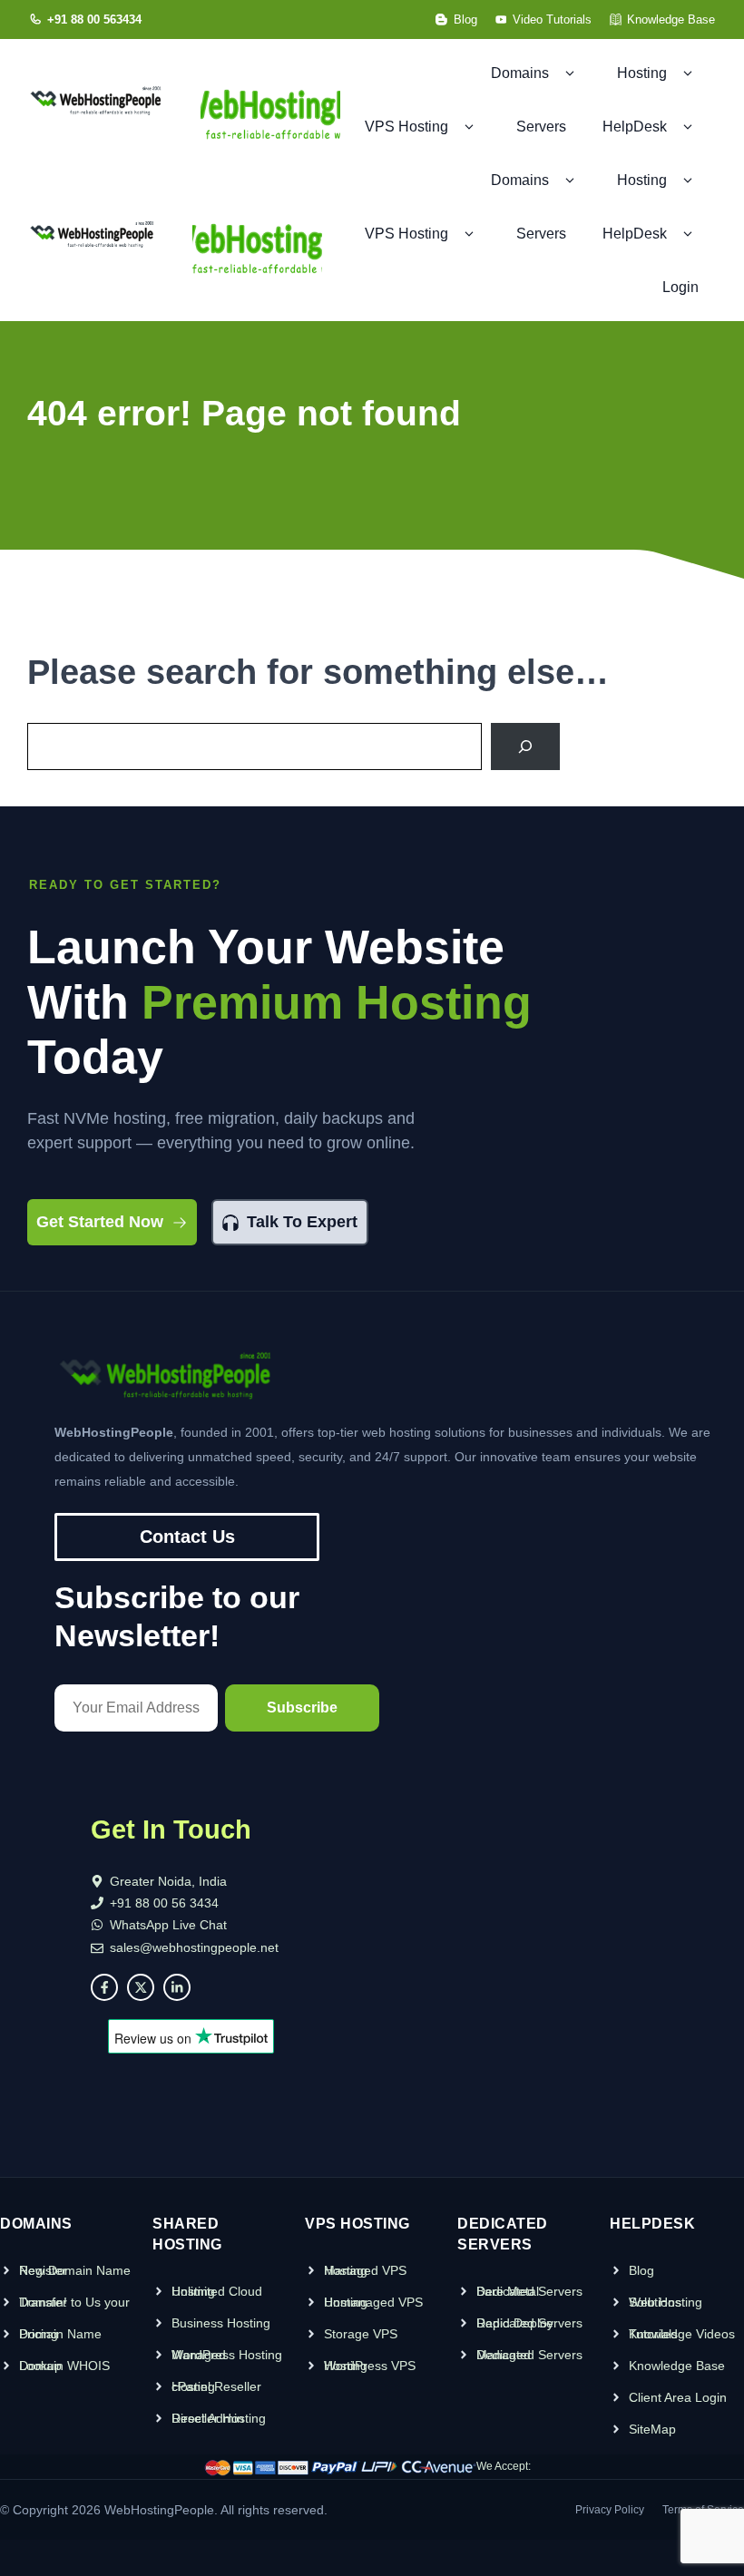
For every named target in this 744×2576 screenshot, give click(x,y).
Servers (541, 127)
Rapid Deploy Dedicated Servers (529, 2323)
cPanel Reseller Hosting (216, 2386)
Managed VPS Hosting (365, 2270)
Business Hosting (221, 2323)
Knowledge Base (677, 2366)
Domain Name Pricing (60, 2334)
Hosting (642, 180)
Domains (520, 180)
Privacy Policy (610, 2510)
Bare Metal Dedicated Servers (529, 2291)
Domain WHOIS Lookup (64, 2366)
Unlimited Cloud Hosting (217, 2291)
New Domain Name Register (75, 2270)
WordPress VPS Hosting (370, 2366)
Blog (641, 2270)
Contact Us (187, 1537)
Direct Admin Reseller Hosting (219, 2418)
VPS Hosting (406, 127)
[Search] (525, 746)
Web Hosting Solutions (666, 2302)
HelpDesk (635, 234)
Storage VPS (361, 2334)
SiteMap (652, 2429)
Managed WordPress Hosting (227, 2355)
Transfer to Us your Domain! (74, 2302)
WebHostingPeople (159, 2510)
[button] (569, 73)
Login (680, 287)
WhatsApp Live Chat (168, 1925)
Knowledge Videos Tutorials (682, 2334)
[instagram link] (177, 1987)
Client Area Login (678, 2397)
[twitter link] (141, 1987)
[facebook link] (104, 1987)
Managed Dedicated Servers (529, 2355)
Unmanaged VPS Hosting (373, 2302)
